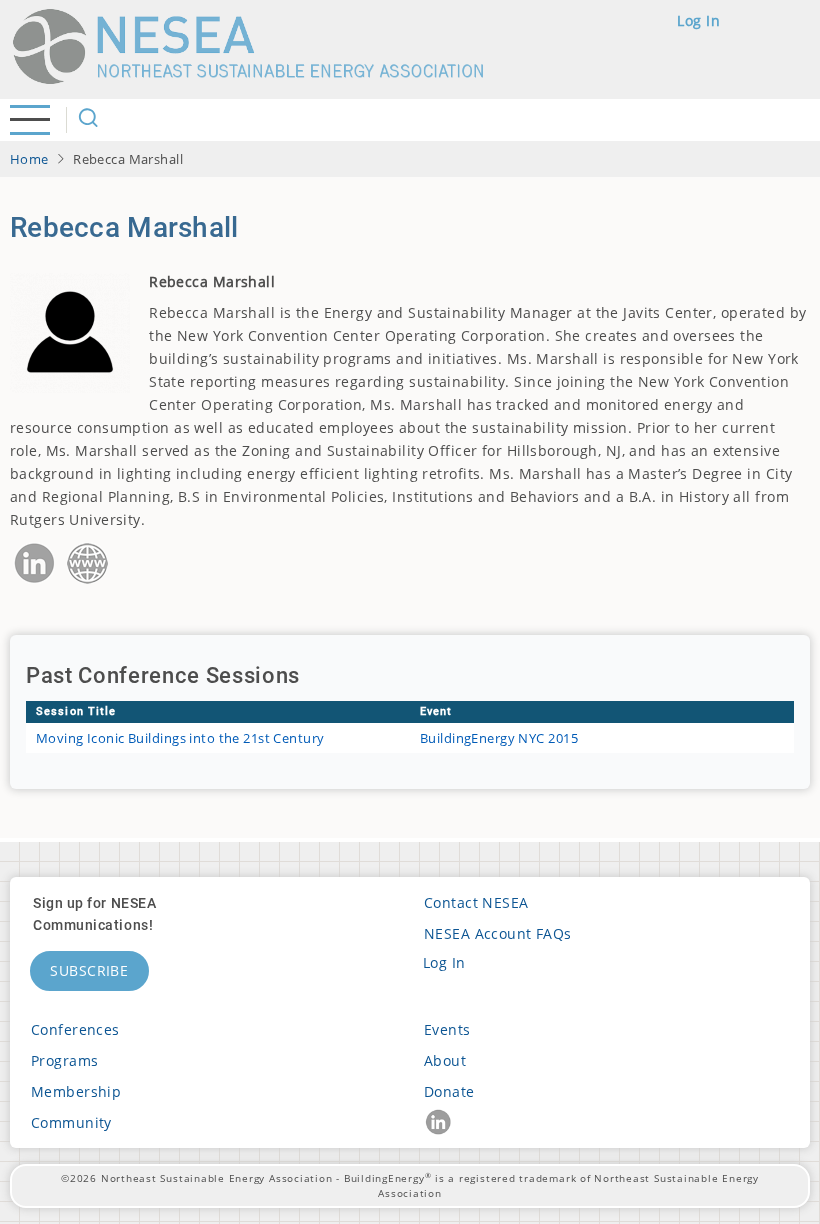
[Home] (257, 46)
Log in (698, 20)
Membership (76, 1091)
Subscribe (89, 970)
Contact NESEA (476, 902)
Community (71, 1122)
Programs (64, 1060)
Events (447, 1029)
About (445, 1060)
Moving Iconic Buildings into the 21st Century (180, 738)
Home (29, 159)
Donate (449, 1091)
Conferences (75, 1029)
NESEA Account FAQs (498, 933)
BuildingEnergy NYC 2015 (499, 738)
